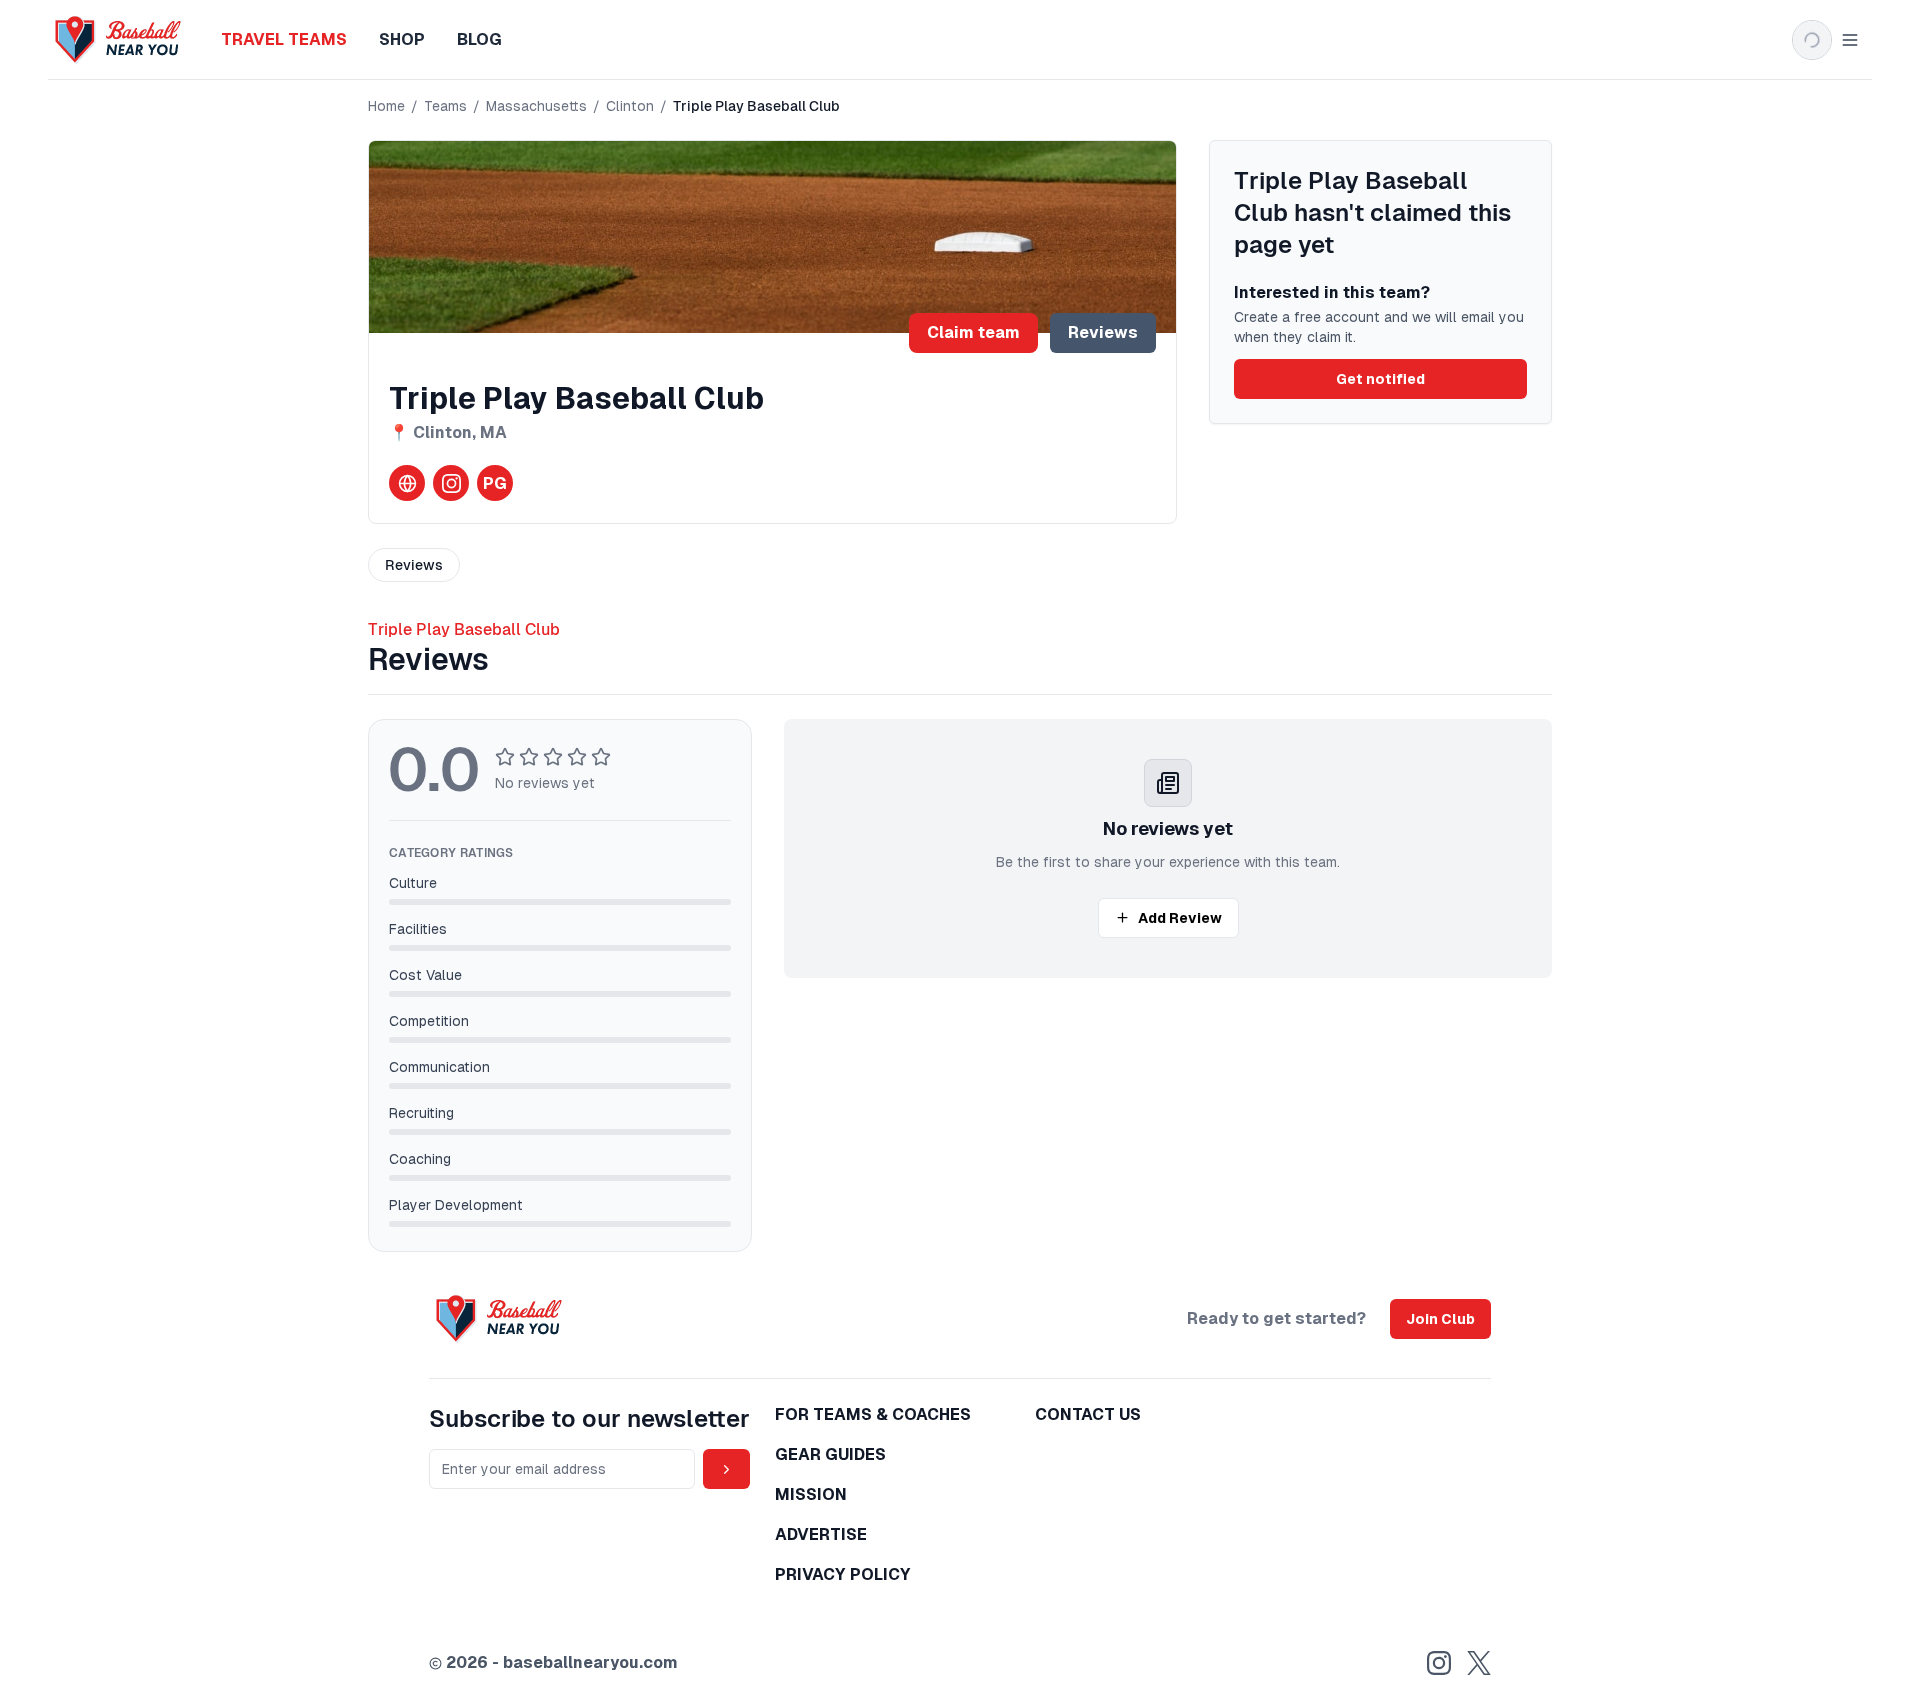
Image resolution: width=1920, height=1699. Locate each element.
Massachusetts (536, 106)
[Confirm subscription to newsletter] (726, 1469)
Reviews (1103, 332)
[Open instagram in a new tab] (451, 483)
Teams (445, 106)
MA (493, 432)
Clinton (630, 106)
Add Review (1180, 918)
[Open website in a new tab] (407, 483)
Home (386, 106)
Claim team (973, 332)
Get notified (1380, 379)
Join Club (1440, 1319)
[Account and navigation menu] (1826, 40)
